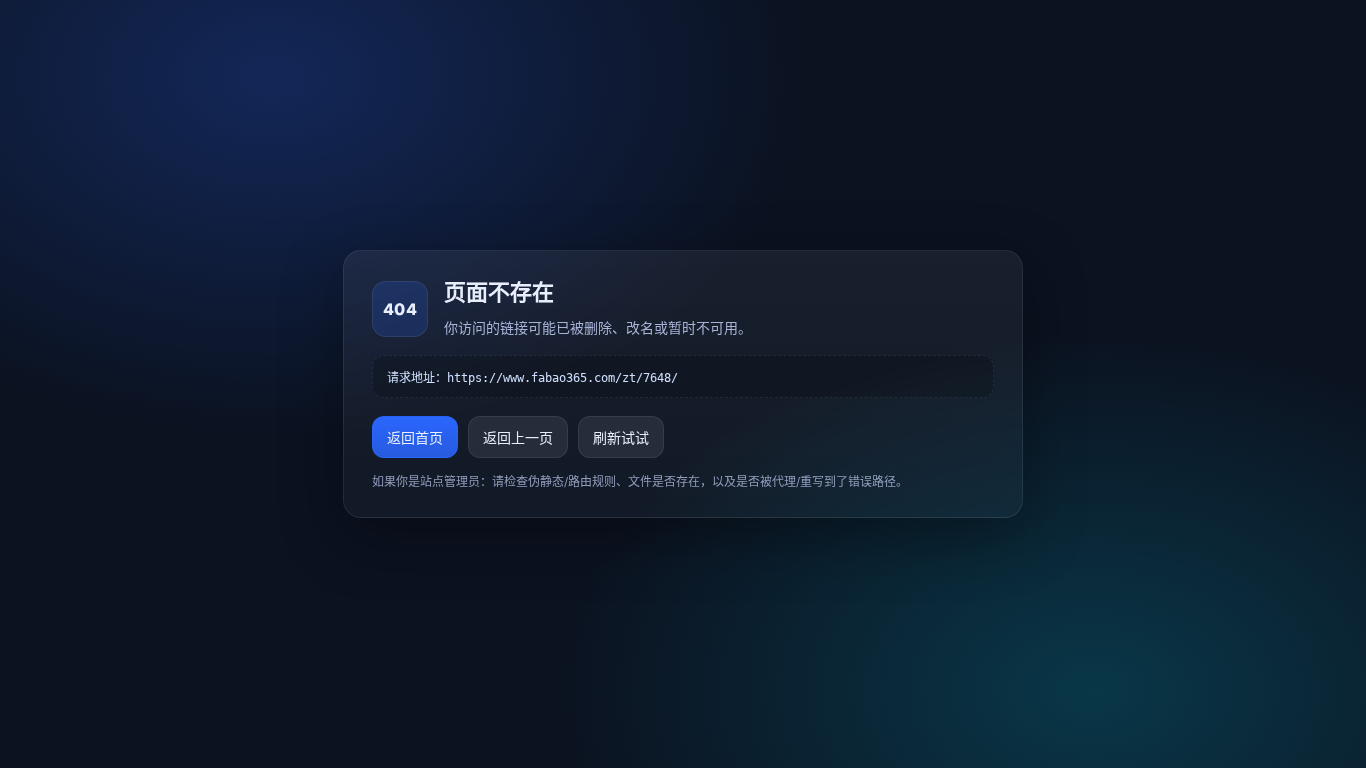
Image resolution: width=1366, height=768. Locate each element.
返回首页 (415, 437)
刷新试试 (621, 437)
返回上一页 (518, 437)
